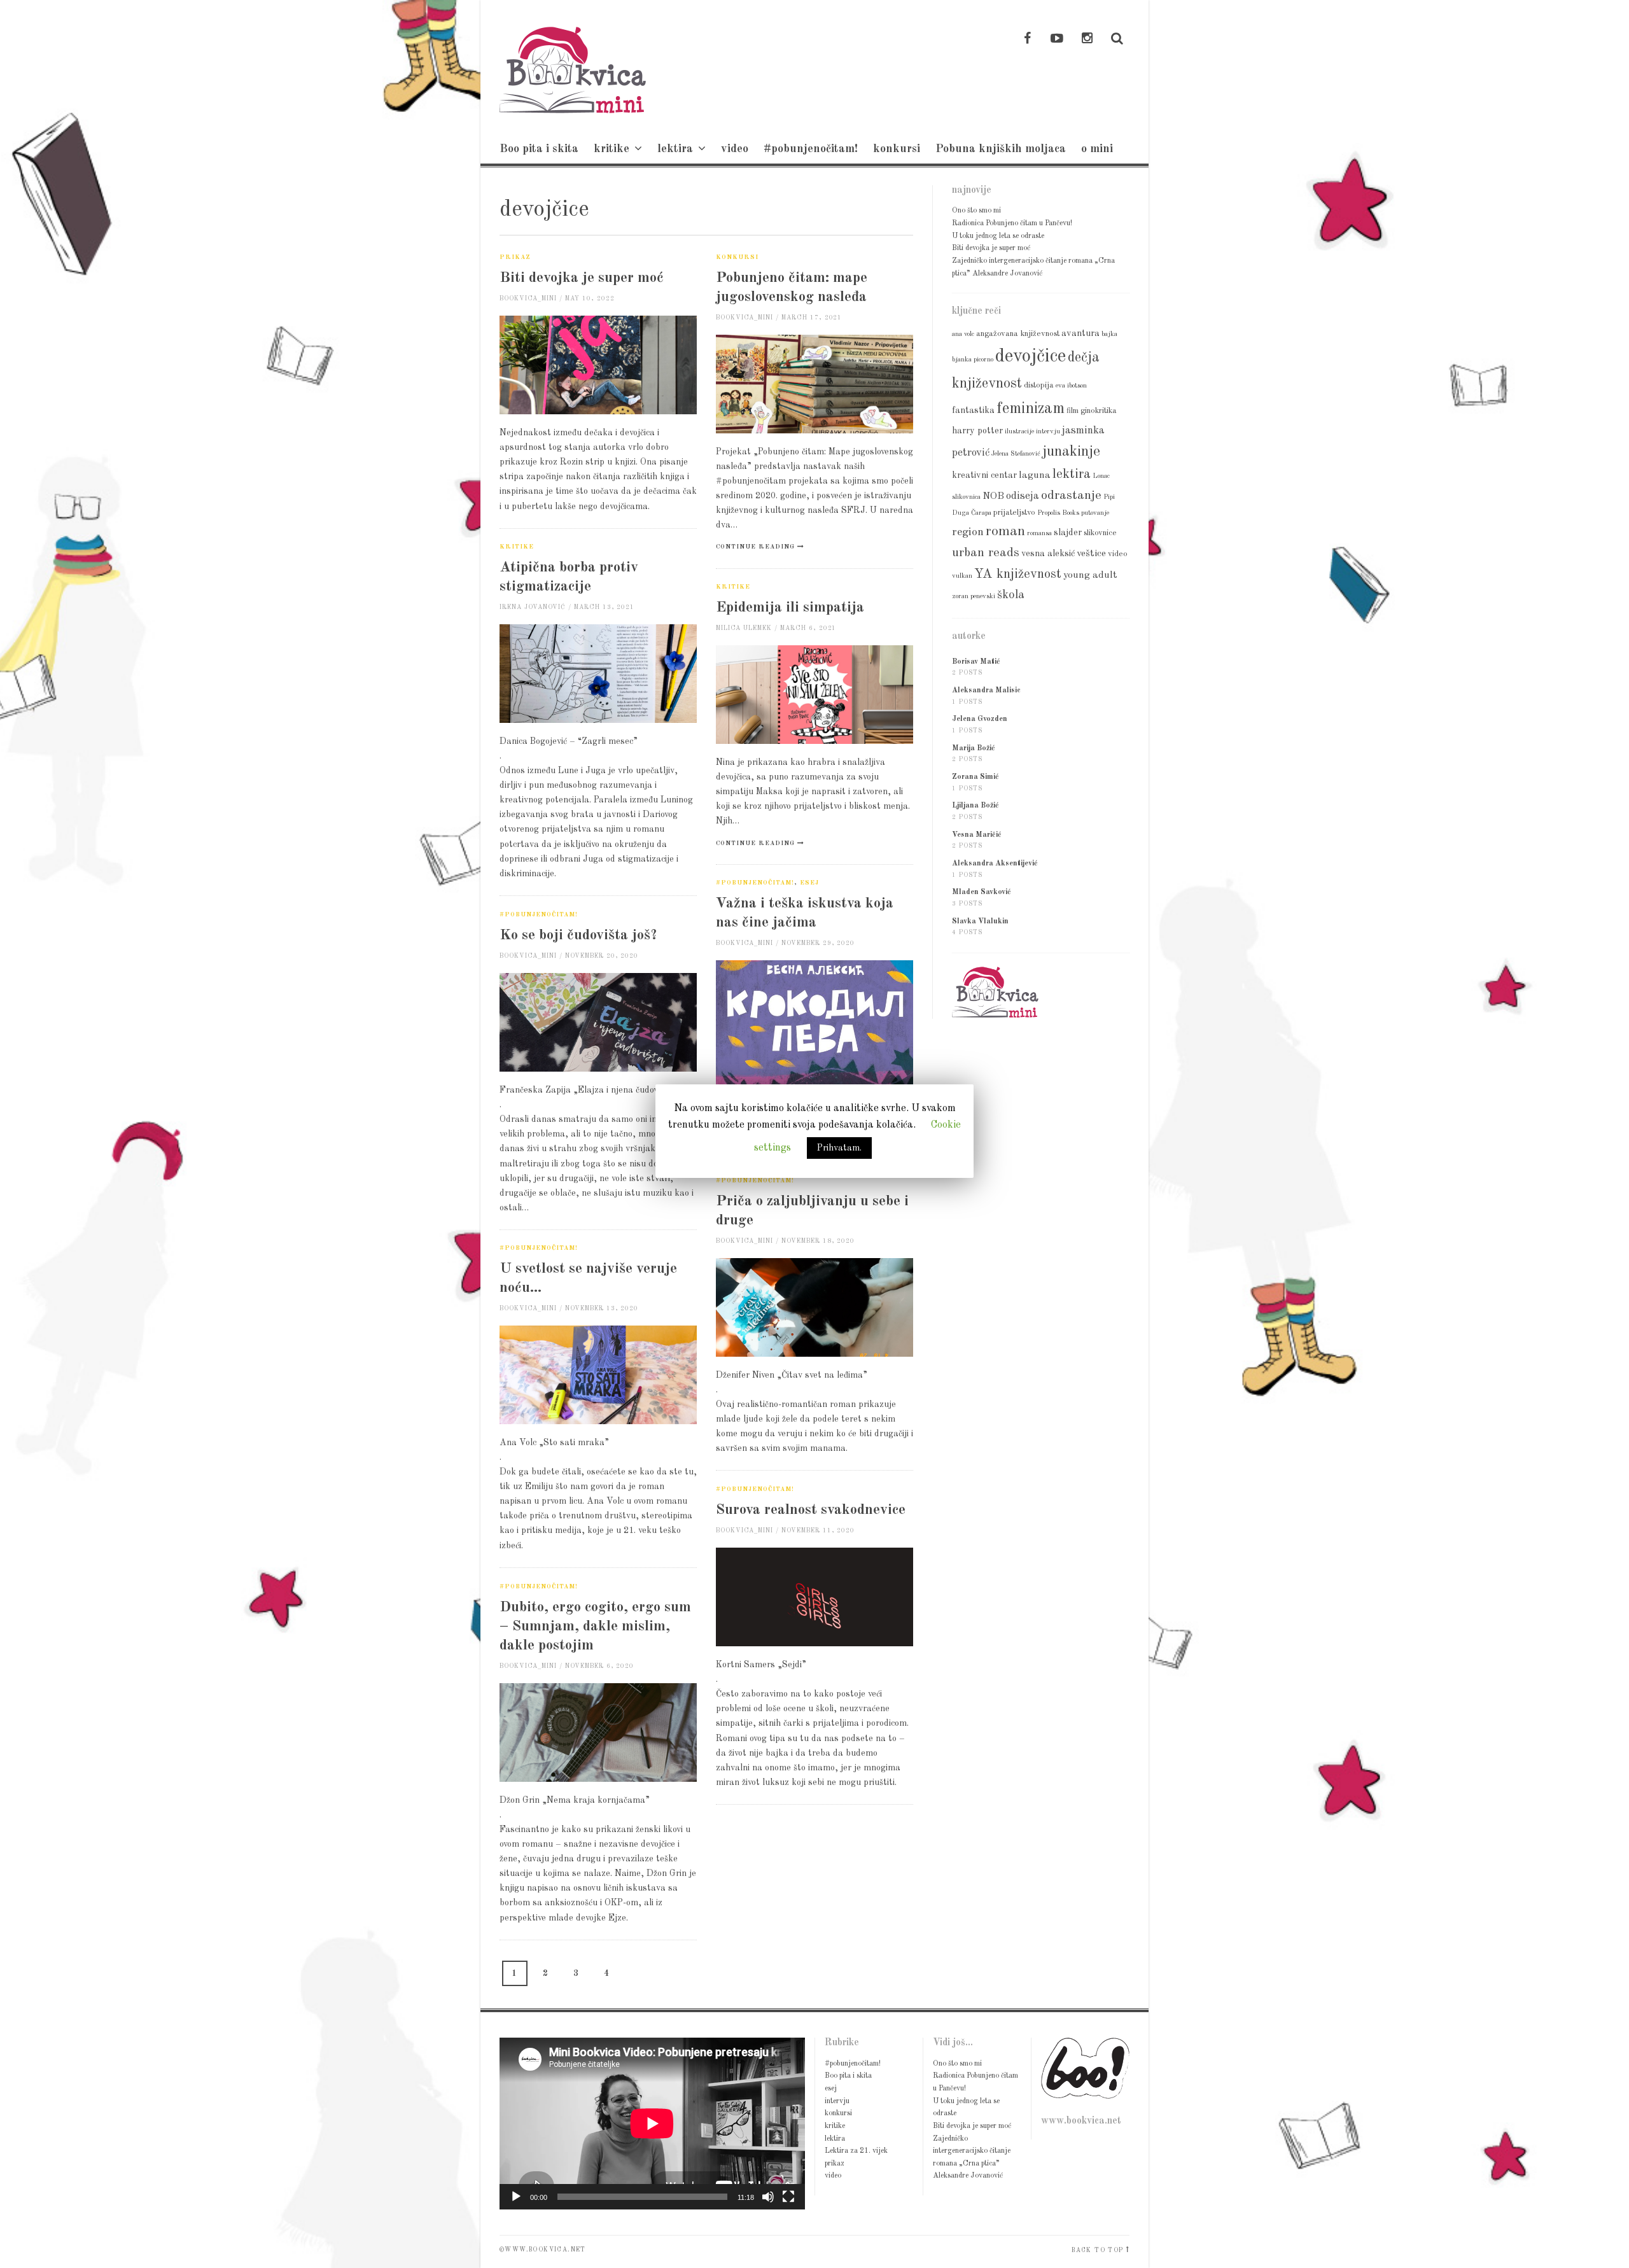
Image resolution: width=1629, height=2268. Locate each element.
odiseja (1023, 496)
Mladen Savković (982, 892)
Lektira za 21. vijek (856, 2151)
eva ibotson (1071, 386)
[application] (652, 2124)
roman (1005, 531)
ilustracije (1019, 432)
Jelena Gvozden (980, 719)
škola (1011, 595)
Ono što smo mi (976, 211)
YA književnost (1018, 574)
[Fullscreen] (788, 2197)
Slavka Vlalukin (980, 921)
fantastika (973, 410)
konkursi (897, 149)
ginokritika (1099, 411)
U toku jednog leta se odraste (998, 236)
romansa (1039, 534)
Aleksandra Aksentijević (995, 864)
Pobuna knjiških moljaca (1001, 149)
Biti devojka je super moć (582, 278)
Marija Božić (974, 748)
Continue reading (755, 547)
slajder (1068, 533)
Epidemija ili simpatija (790, 607)
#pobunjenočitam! (811, 149)
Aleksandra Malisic (986, 690)
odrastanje (1071, 496)
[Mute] (768, 2197)
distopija (1039, 385)
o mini (1097, 149)
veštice (1091, 554)
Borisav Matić (976, 662)
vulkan (962, 576)
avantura (1080, 333)
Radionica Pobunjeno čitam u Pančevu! (1012, 223)
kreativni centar (984, 475)
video (735, 149)
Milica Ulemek (744, 628)
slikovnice (1100, 533)
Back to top (1097, 2250)
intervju (1048, 432)
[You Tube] (1057, 39)
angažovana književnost (1018, 334)
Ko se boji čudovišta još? (578, 935)
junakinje (1071, 452)
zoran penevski (974, 597)
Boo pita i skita (539, 149)
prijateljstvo (1014, 513)
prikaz (515, 257)
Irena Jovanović (533, 607)
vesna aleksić (1048, 554)
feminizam (1031, 409)
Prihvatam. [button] (839, 1148)
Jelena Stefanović (1016, 454)
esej (809, 883)
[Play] (516, 2197)
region (968, 532)
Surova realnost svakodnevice (811, 1510)
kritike (612, 149)
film (1073, 411)
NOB (993, 496)
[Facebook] (1027, 39)
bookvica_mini (528, 299)
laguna (1035, 475)
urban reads (986, 553)
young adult (1090, 575)
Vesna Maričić (977, 835)
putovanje (1095, 513)
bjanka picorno (973, 360)
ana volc (963, 334)
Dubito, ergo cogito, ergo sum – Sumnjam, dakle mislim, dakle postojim (595, 1626)
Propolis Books (1058, 513)
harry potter (977, 431)
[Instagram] (1087, 39)
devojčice (1031, 357)
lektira (675, 149)
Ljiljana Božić (975, 806)
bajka (1109, 334)
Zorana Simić (975, 777)
